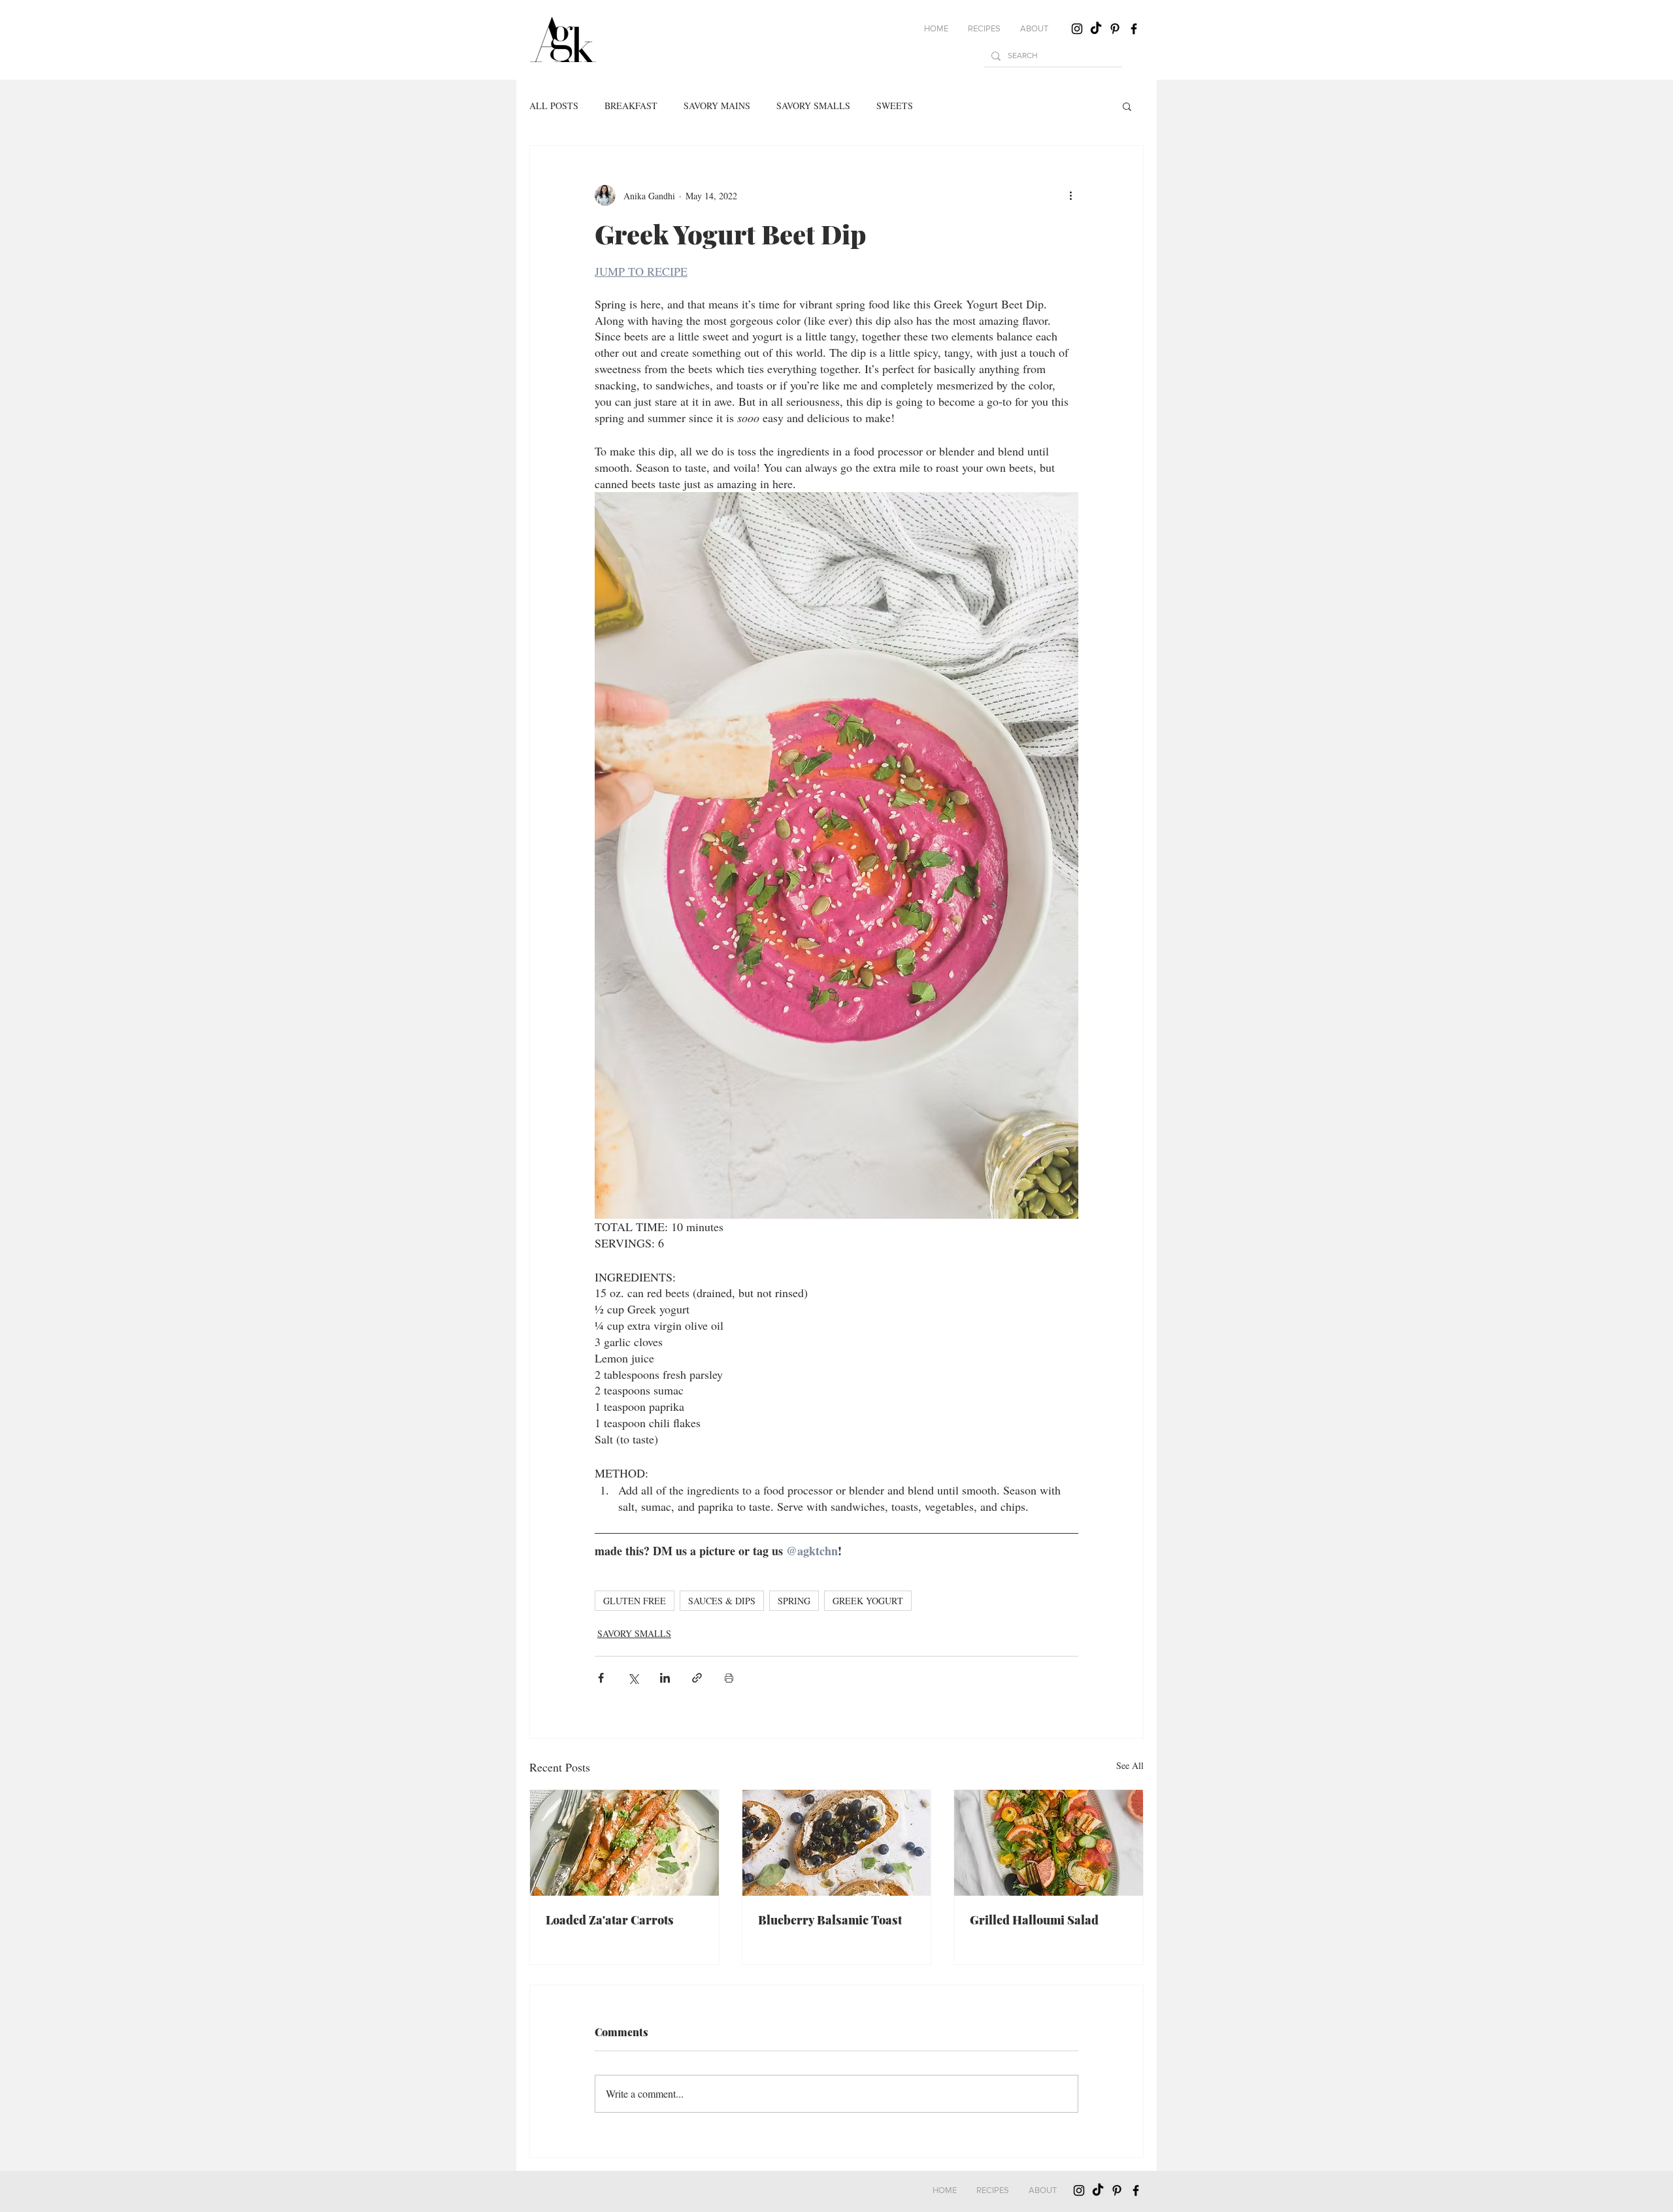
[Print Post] (729, 1678)
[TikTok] (1096, 29)
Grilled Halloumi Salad (1034, 1920)
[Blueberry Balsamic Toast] (837, 1843)
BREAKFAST (631, 106)
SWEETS (895, 106)
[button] (984, 29)
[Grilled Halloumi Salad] (1049, 1843)
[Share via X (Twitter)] (633, 1678)
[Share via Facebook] (601, 1678)
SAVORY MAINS (717, 106)
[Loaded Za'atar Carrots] (624, 1843)
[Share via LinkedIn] (665, 1678)
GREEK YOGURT (868, 1601)
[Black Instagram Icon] (1077, 29)
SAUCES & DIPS (722, 1601)
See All (1130, 1765)
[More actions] (1070, 195)
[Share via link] (697, 1678)
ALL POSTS (554, 106)
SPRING (794, 1601)
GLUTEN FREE (635, 1601)
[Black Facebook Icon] (1134, 29)
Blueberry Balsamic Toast (830, 1920)
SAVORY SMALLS (813, 106)
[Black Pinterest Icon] (1115, 29)
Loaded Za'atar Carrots (610, 1920)
